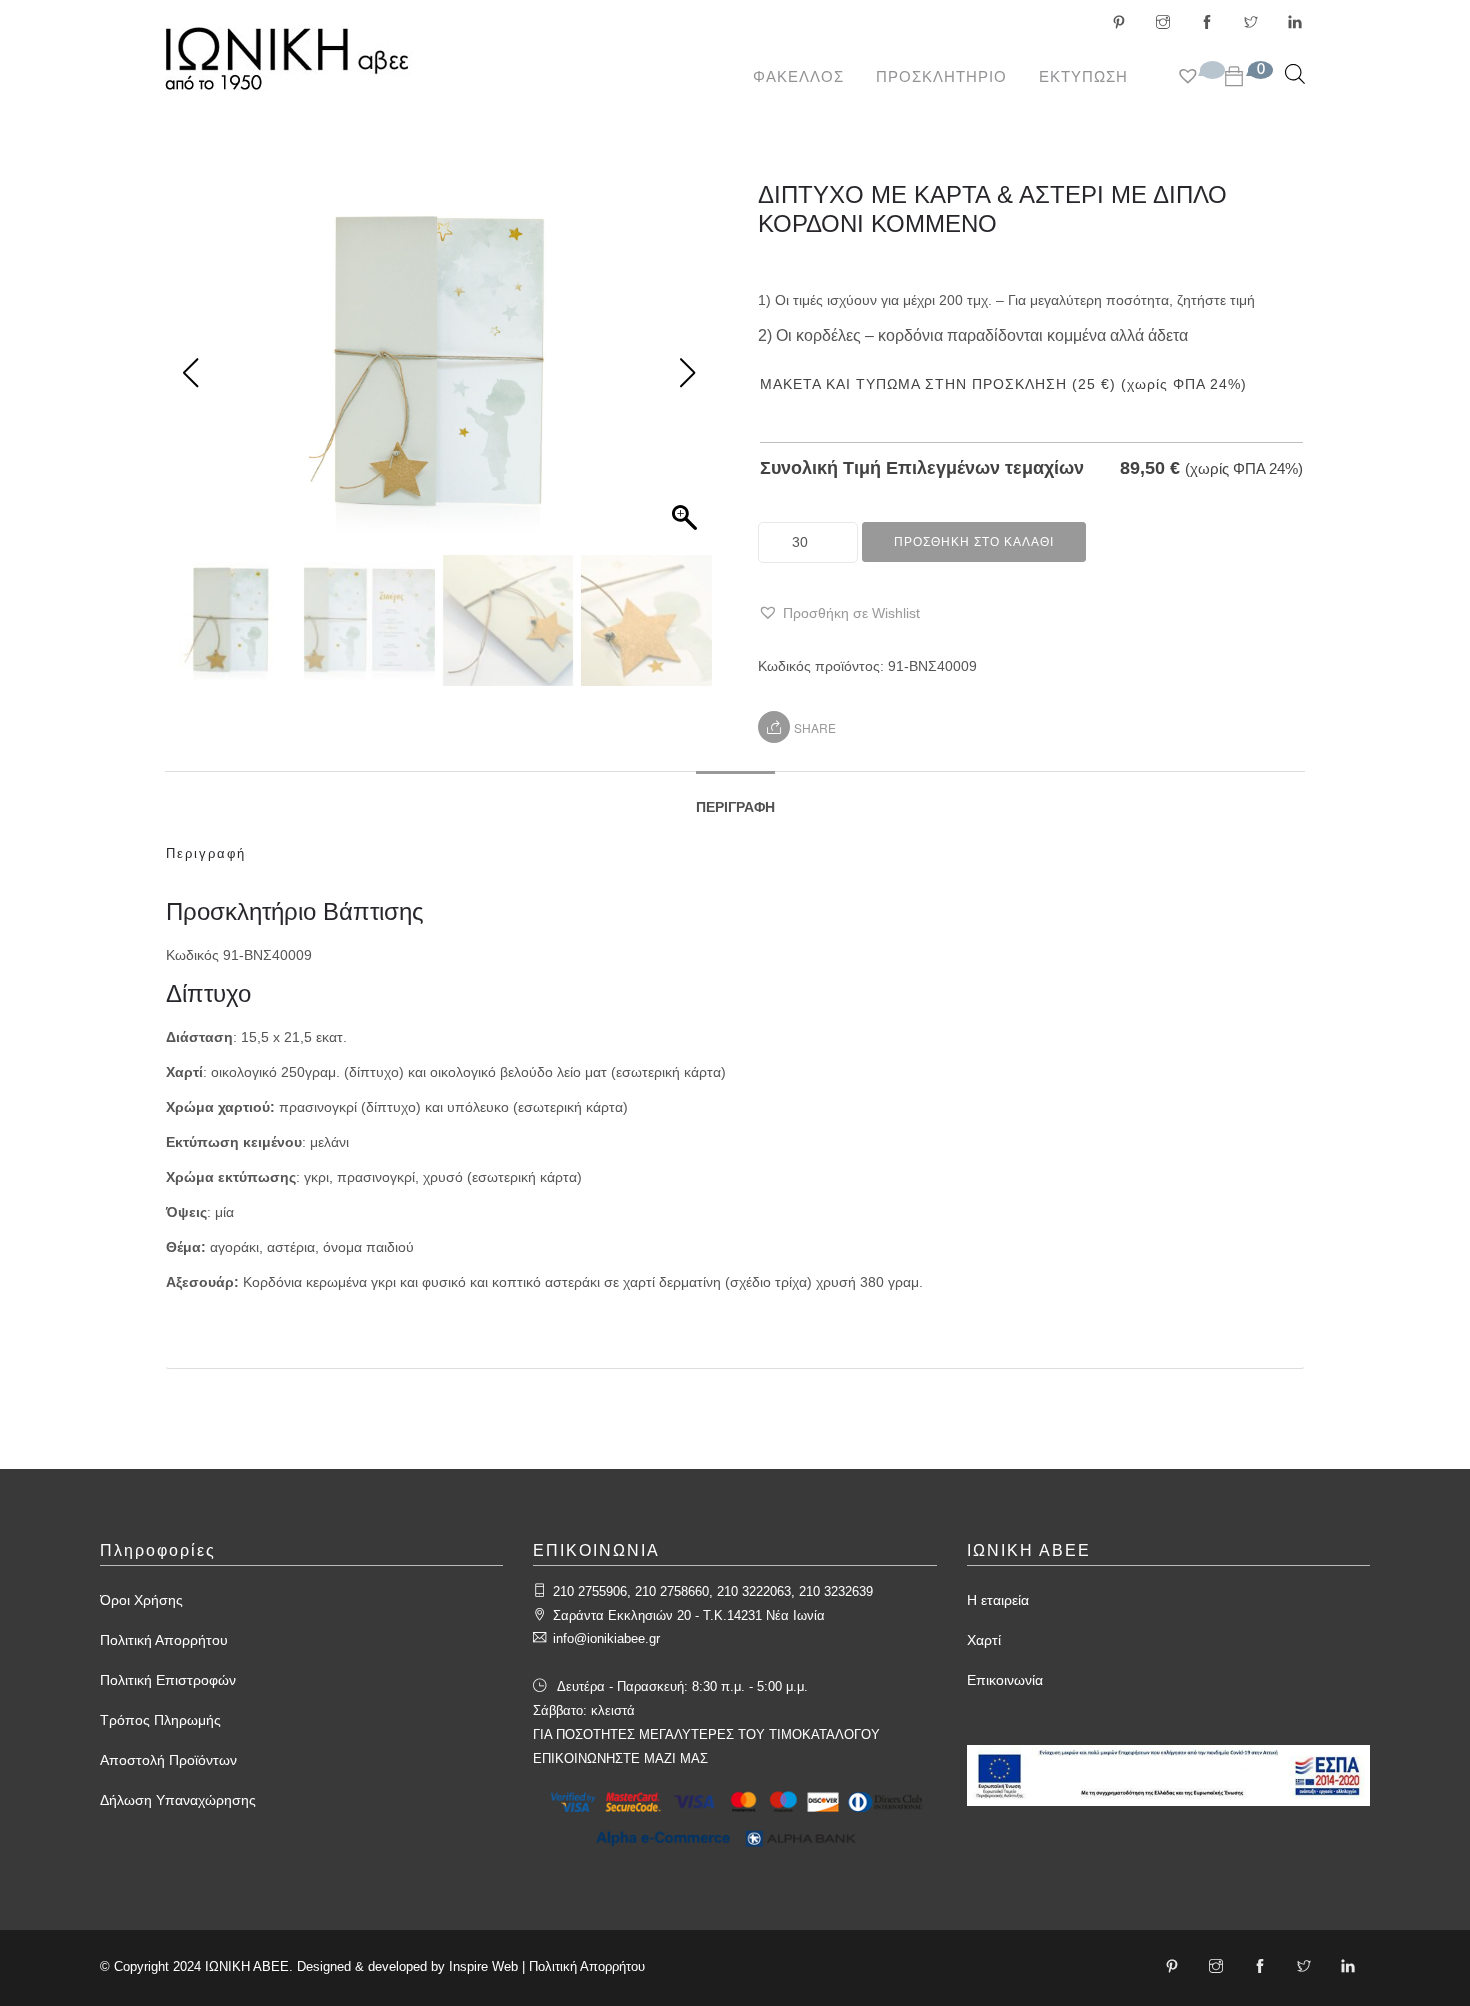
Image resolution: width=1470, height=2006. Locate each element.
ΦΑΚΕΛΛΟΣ (798, 76)
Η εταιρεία (998, 1600)
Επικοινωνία (1005, 1680)
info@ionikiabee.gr (606, 1638)
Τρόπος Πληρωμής (160, 1720)
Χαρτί (984, 1640)
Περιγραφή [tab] (735, 807)
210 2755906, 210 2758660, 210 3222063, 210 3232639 (713, 1591)
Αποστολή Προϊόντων (168, 1760)
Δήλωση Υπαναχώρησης (178, 1800)
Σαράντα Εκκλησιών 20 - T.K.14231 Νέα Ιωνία (689, 1615)
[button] (839, 613)
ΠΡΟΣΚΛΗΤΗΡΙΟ (941, 76)
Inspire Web (483, 1966)
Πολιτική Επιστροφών (168, 1680)
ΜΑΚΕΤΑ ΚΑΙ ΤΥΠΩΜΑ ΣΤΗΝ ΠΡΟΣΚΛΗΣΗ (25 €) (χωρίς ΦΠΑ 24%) (1003, 384)
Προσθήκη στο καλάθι (974, 542)
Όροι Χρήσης (141, 1600)
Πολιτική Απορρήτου (164, 1640)
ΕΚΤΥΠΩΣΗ (1083, 76)
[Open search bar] (1295, 73)
